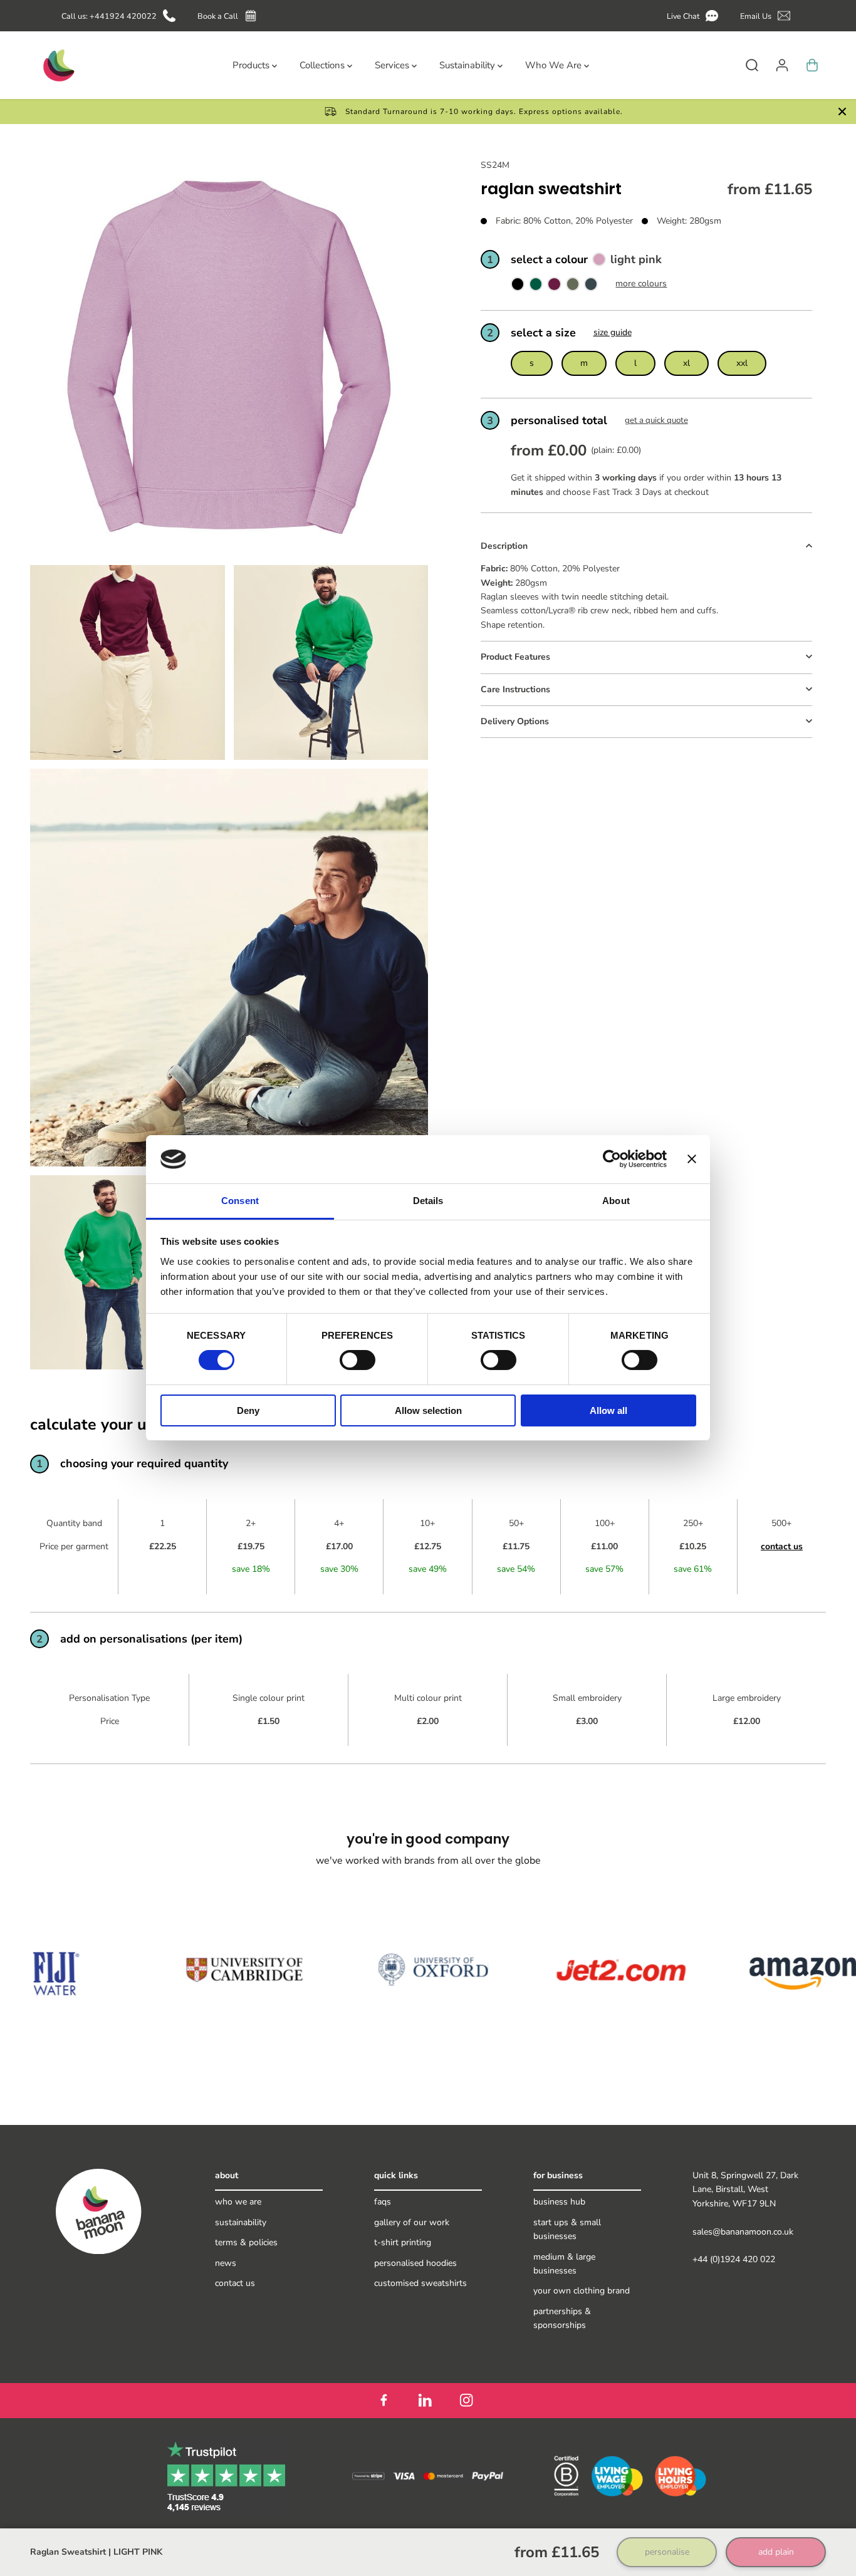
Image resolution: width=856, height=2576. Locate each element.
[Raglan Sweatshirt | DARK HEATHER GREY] (591, 287)
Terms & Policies (246, 2242)
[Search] (752, 65)
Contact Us (235, 2283)
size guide (613, 332)
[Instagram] (466, 2401)
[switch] (358, 1360)
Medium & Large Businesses (564, 2264)
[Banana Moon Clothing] (58, 65)
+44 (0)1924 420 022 (734, 2259)
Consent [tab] (240, 1201)
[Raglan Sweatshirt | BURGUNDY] (554, 287)
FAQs (383, 2202)
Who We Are (238, 2202)
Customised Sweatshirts (420, 2283)
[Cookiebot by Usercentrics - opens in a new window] (612, 1159)
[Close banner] (692, 1159)
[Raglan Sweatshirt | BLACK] (518, 287)
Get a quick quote (656, 420)
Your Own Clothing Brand (582, 2291)
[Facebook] (384, 2401)
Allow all (608, 1410)
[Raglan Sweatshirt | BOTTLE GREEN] (536, 287)
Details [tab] (428, 1201)
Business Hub (559, 2202)
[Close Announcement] (842, 112)
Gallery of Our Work (412, 2222)
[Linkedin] (425, 2401)
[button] (695, 16)
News (226, 2263)
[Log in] (782, 65)
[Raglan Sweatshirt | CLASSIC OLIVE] (573, 287)
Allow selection (428, 1410)
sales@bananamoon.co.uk (743, 2232)
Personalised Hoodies (415, 2263)
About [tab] (616, 1201)
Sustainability (241, 2222)
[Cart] (812, 65)
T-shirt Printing (403, 2242)
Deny (248, 1410)
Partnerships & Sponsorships (562, 2318)
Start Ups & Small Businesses (567, 2229)
